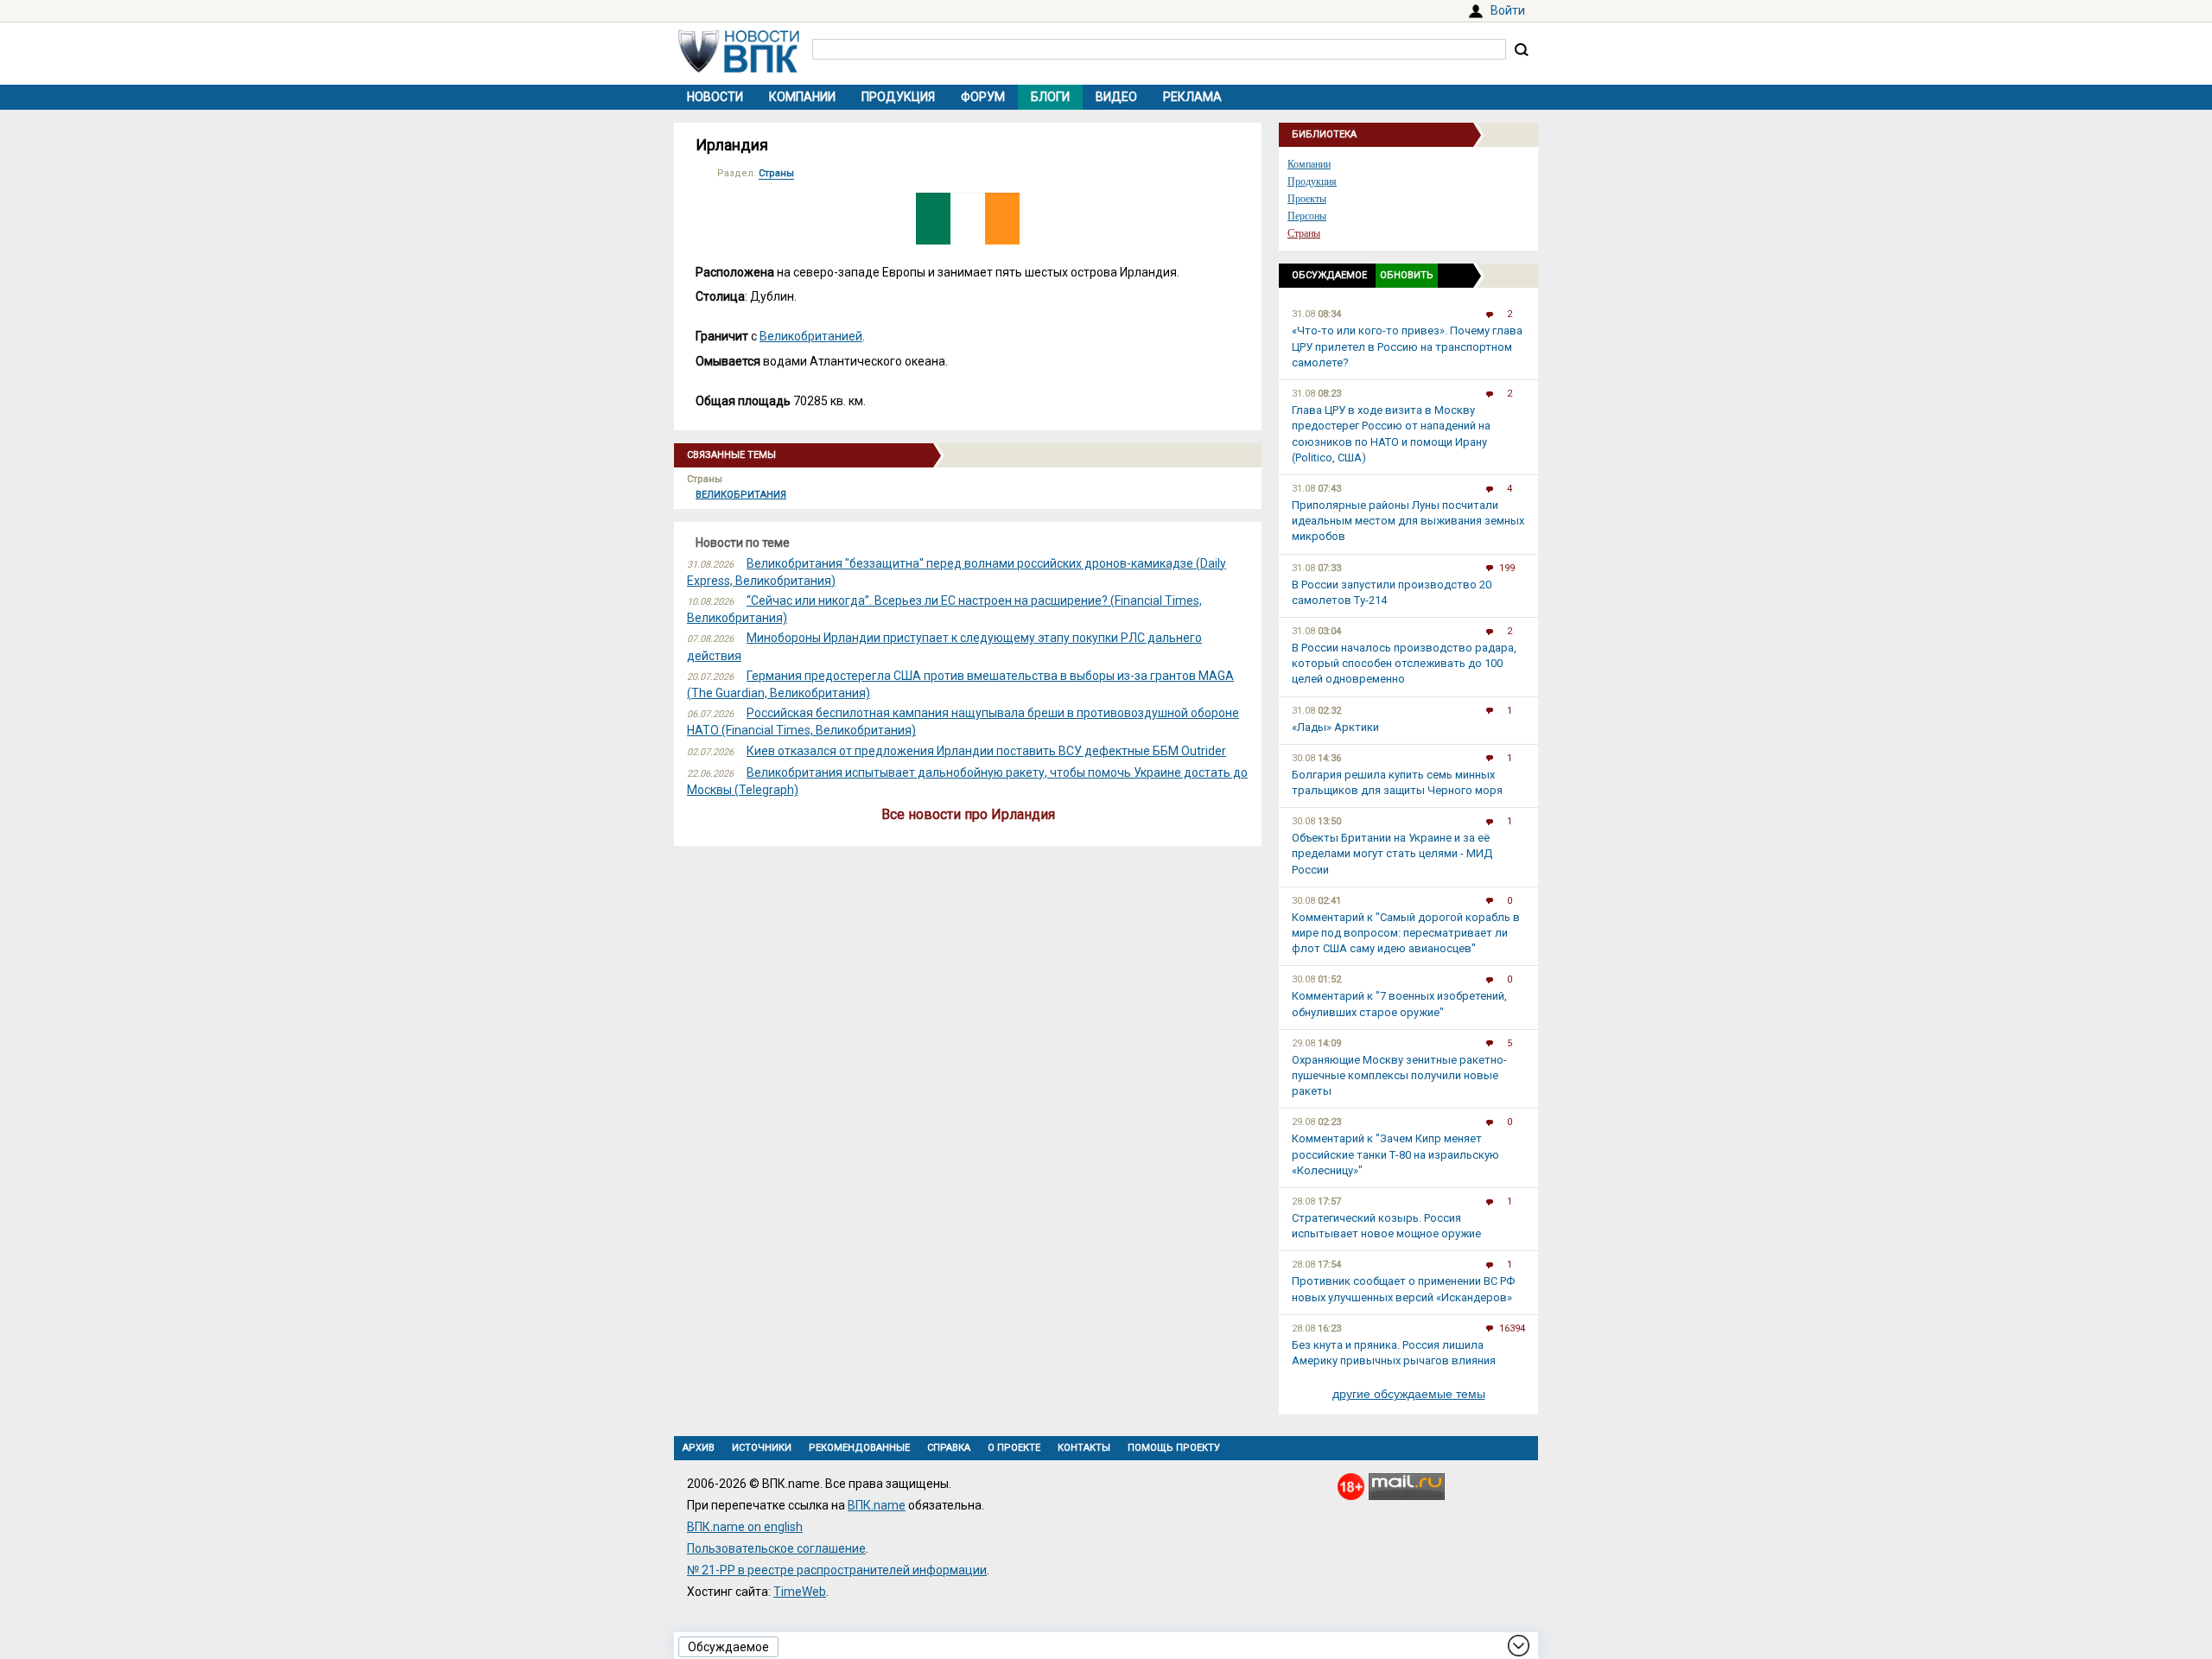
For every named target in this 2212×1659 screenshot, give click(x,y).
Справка (949, 1448)
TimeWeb (800, 1592)
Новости (715, 97)
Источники (762, 1448)
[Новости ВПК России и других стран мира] (739, 68)
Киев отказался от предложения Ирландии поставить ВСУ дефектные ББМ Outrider (986, 751)
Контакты (1084, 1448)
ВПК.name (877, 1505)
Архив (699, 1448)
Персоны (1307, 216)
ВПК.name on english (745, 1527)
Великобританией (811, 336)
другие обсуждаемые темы (1409, 1394)
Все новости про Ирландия (968, 814)
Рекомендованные (859, 1448)
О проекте (1014, 1448)
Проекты (1307, 199)
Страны (776, 173)
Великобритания (741, 495)
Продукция (898, 97)
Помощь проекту (1174, 1448)
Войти (1508, 10)
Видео (1116, 97)
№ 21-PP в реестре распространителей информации (837, 1570)
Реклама (1192, 97)
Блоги (1050, 97)
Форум (983, 97)
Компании (802, 97)
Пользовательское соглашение (776, 1548)
